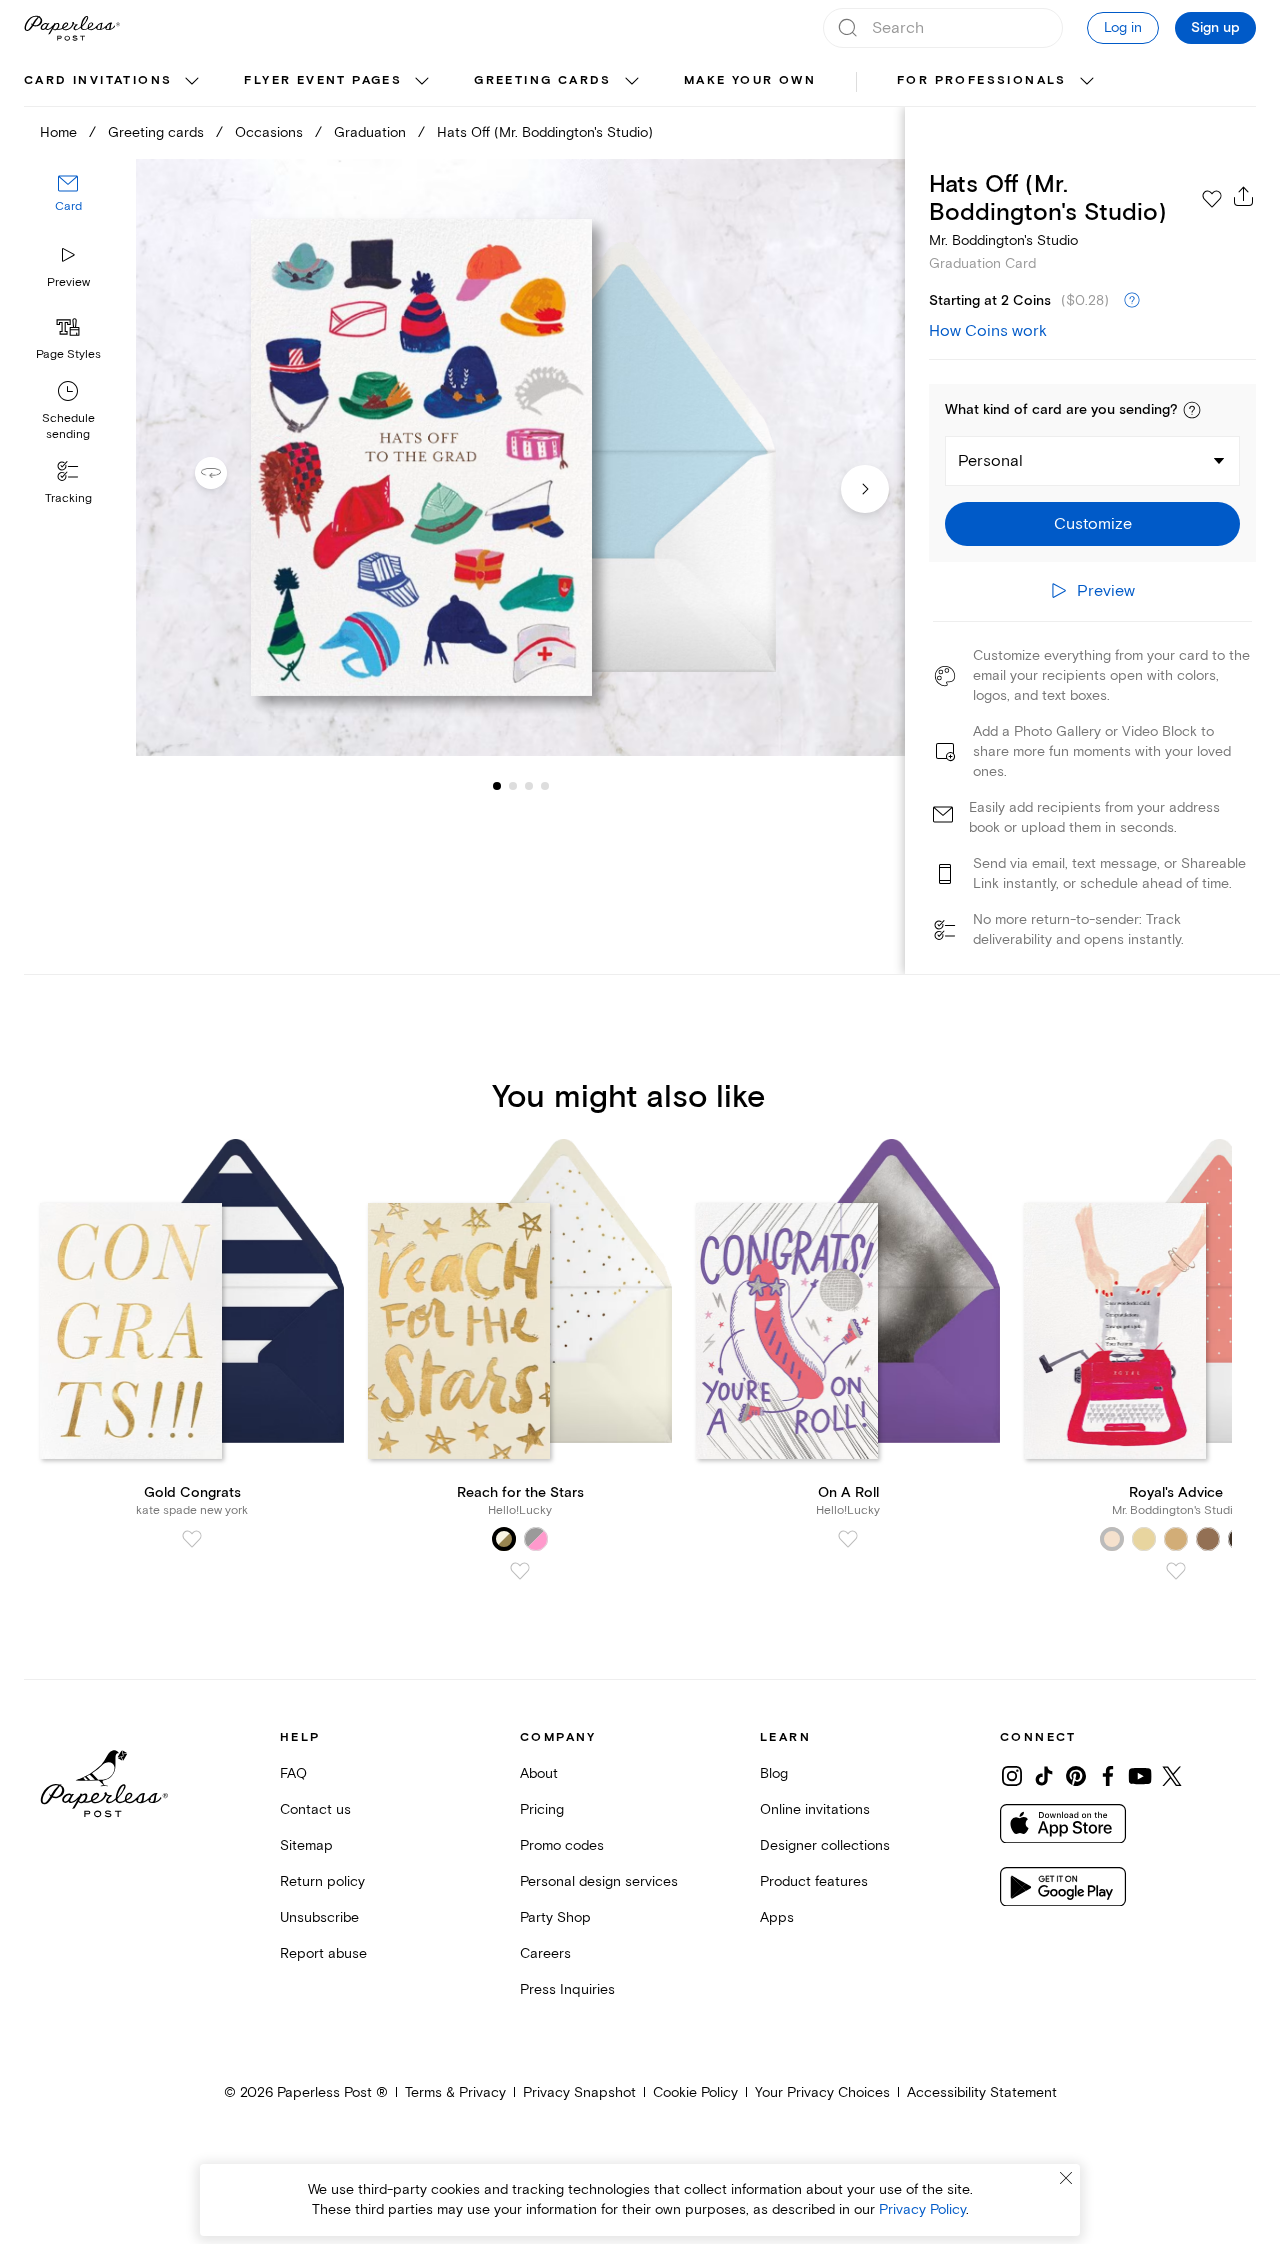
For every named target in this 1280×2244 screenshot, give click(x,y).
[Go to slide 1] (497, 786)
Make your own (750, 80)
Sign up (1215, 28)
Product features (814, 1881)
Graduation (370, 132)
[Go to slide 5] (545, 786)
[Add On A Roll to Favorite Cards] (848, 1539)
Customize (1093, 524)
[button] (1192, 410)
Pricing (542, 1809)
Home (58, 132)
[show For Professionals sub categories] (1087, 82)
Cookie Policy (695, 2092)
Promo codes (562, 1845)
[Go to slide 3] (513, 786)
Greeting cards (543, 80)
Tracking (68, 498)
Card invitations (98, 80)
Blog (774, 1773)
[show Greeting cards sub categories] (632, 82)
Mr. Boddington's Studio (1003, 240)
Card (68, 207)
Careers (545, 1953)
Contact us (315, 1809)
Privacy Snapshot (579, 2092)
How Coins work (988, 331)
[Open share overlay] (1244, 196)
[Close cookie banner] (1066, 2178)
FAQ (293, 1773)
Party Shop (555, 1917)
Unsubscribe (319, 1917)
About (539, 1773)
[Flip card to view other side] (227, 473)
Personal (990, 461)
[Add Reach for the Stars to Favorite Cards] (520, 1571)
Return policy (322, 1881)
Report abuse (323, 1953)
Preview (68, 282)
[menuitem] (114, 82)
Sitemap (306, 1845)
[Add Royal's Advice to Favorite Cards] (1176, 1571)
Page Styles (68, 354)
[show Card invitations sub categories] (192, 82)
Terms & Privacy (455, 2092)
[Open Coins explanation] (1132, 301)
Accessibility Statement (982, 2092)
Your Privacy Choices (822, 2092)
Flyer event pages (323, 80)
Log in (1123, 27)
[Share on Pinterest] (1076, 1776)
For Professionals (982, 80)
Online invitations (815, 1809)
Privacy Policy (922, 2209)
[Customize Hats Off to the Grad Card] (520, 458)
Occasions (269, 132)
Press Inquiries (567, 1989)
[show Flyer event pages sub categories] (422, 82)
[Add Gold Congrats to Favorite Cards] (192, 1539)
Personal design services (599, 1881)
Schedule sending (68, 426)
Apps (777, 1917)
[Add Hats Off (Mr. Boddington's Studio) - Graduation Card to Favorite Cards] (1212, 199)
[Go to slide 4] (529, 786)
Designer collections (825, 1845)
